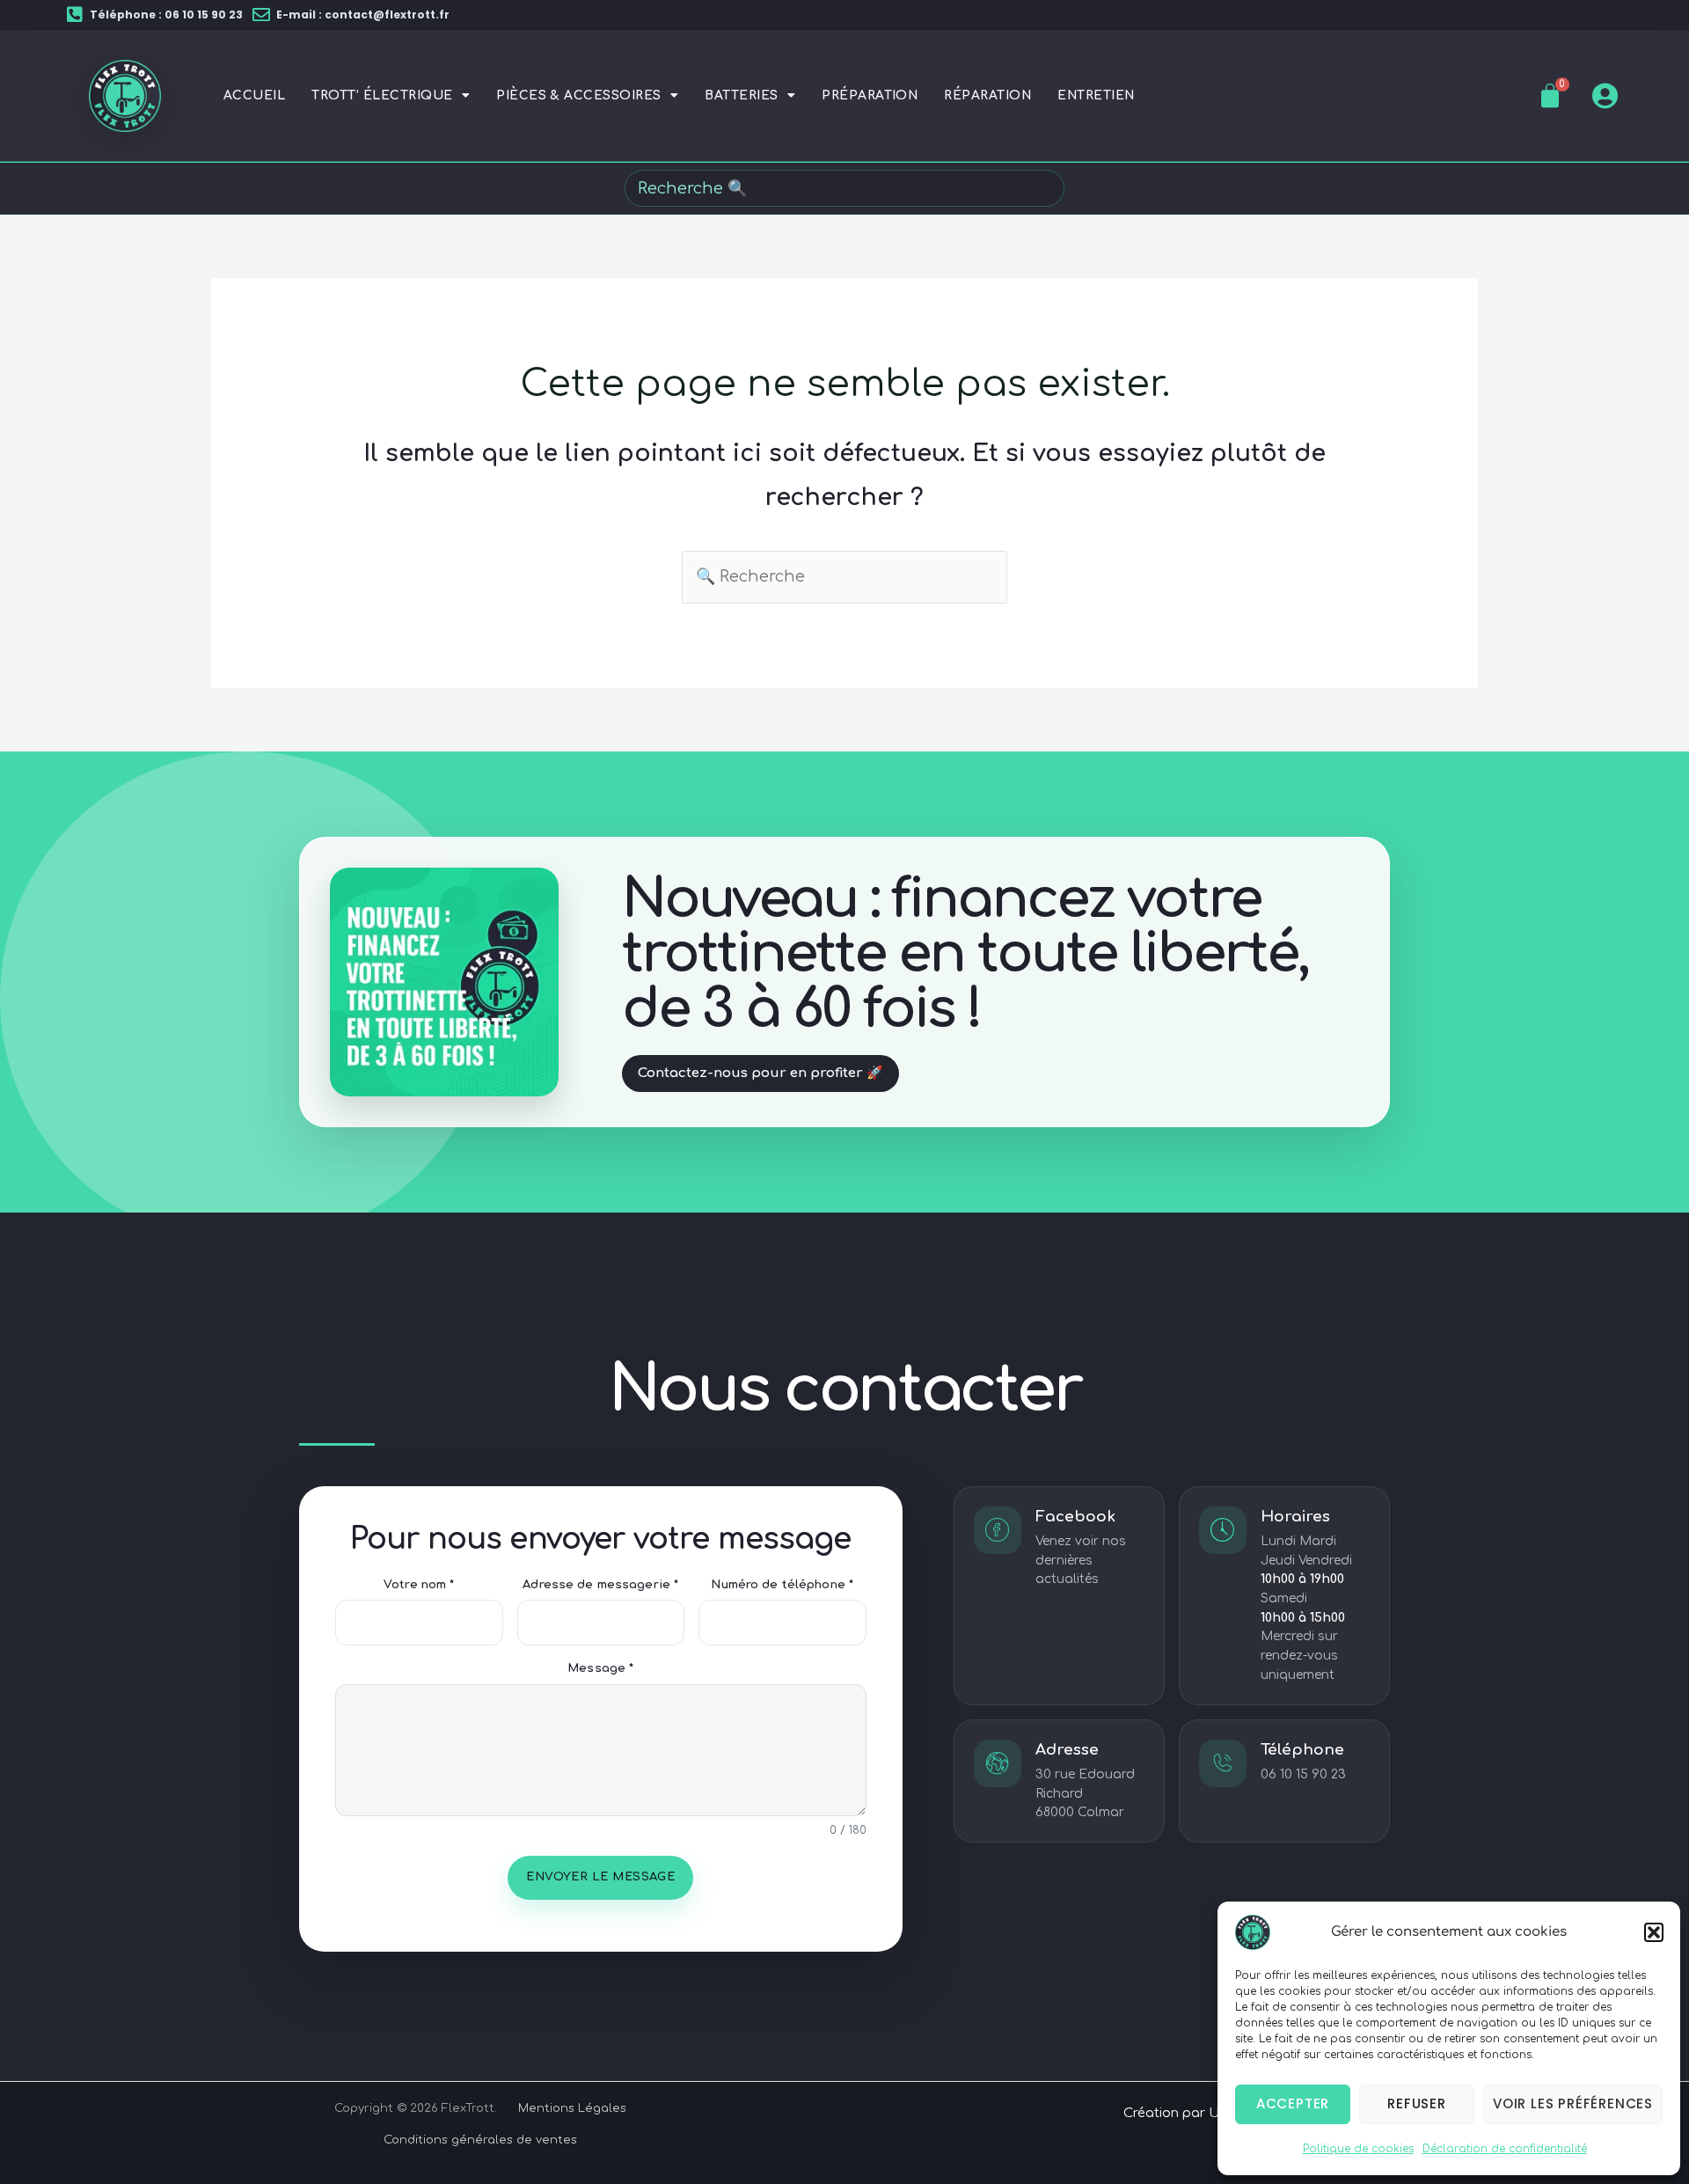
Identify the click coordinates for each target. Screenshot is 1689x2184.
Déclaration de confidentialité (1505, 2149)
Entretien (1096, 95)
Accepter (1293, 2103)
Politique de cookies (1358, 2149)
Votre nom (419, 1585)
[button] (1654, 1932)
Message (600, 1668)
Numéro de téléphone (782, 1585)
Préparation (870, 95)
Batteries (741, 95)
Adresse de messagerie (600, 1585)
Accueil (254, 95)
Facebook (1075, 1517)
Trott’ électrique (382, 95)
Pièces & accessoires (579, 95)
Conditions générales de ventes (480, 2140)
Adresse (1067, 1750)
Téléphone (1302, 1750)
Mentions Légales (572, 2108)
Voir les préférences (1573, 2103)
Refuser (1417, 2103)
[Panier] (1550, 96)
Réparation (987, 95)
